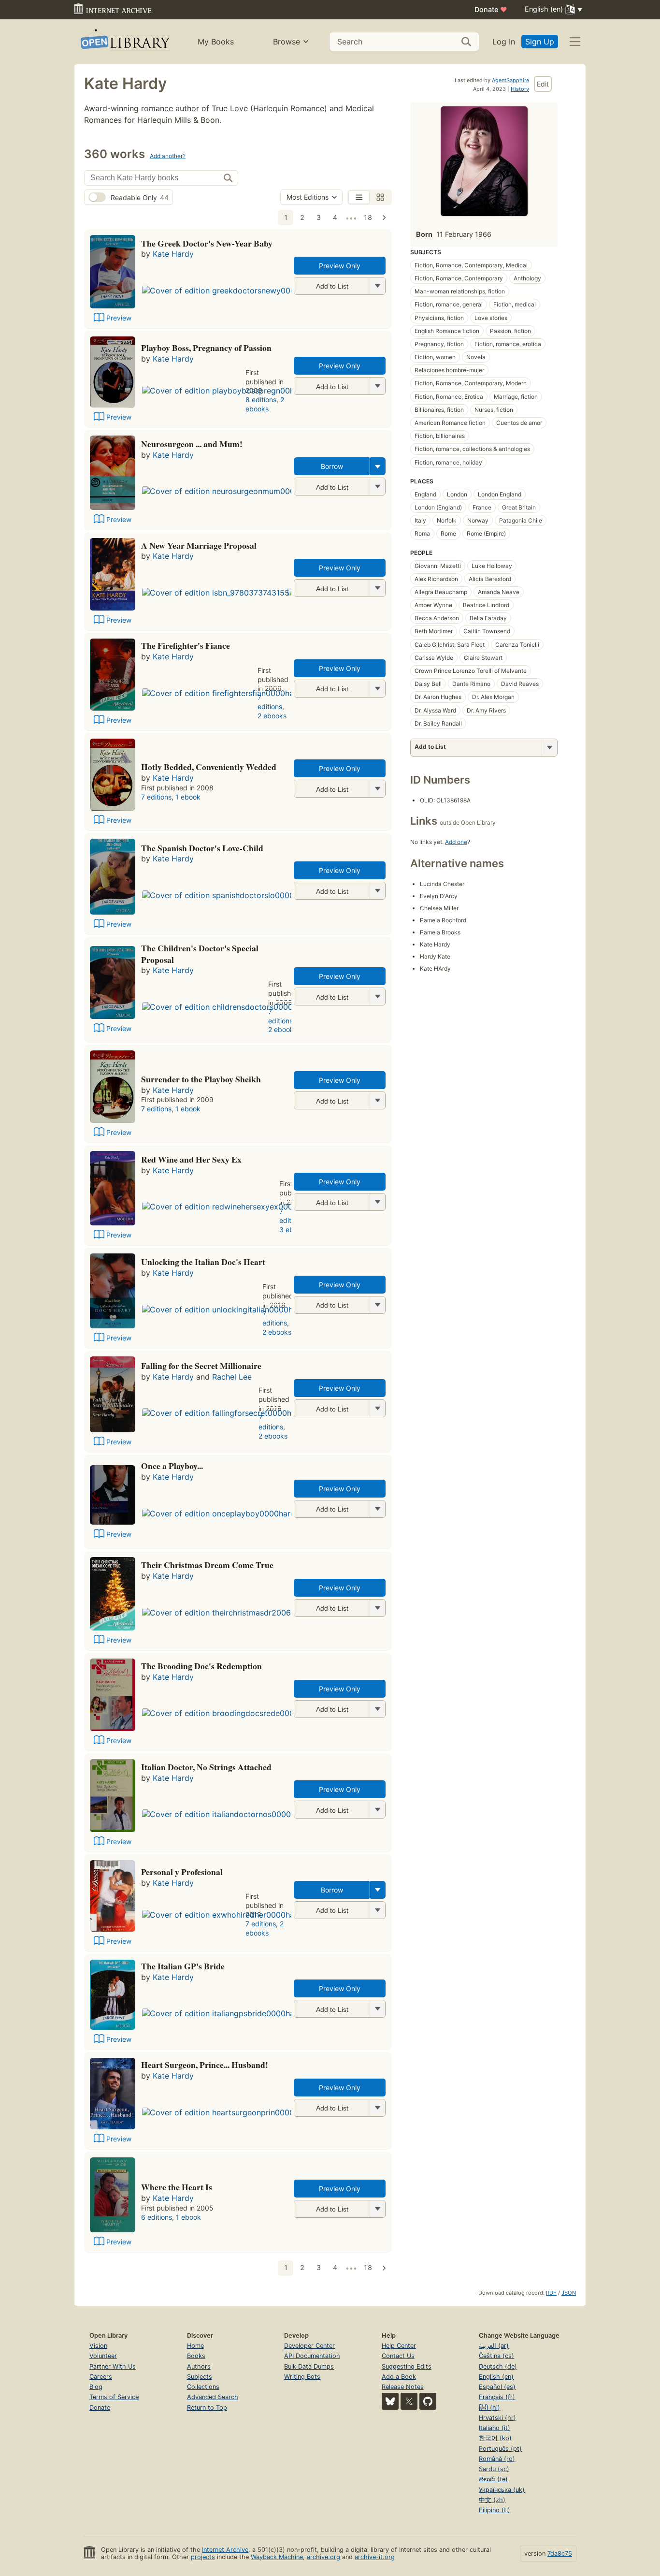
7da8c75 (560, 2554)
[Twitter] (409, 2401)
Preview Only (340, 266)
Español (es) (497, 2387)
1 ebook (188, 797)
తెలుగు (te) (493, 2479)
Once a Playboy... (172, 1466)
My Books (216, 42)
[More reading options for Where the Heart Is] (377, 2209)
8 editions (261, 400)
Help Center (399, 2346)
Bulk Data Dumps (309, 2366)
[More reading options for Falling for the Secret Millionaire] (377, 1408)
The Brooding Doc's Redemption (201, 1666)
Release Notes (403, 2387)
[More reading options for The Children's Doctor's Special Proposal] (377, 997)
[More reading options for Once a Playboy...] (377, 1509)
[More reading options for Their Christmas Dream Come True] (377, 1608)
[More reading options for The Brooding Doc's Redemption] (377, 1709)
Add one (456, 842)
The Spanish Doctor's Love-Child (202, 848)
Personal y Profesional (182, 1872)
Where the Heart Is (177, 2187)
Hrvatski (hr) (497, 2418)
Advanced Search (213, 2397)
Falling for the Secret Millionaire (201, 1366)
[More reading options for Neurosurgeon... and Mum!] (377, 487)
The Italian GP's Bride (183, 1966)
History (520, 89)
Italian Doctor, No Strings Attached (206, 1767)
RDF (551, 2293)
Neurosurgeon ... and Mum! (192, 444)
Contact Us (398, 2356)
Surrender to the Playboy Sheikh (201, 1079)
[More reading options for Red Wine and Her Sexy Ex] (377, 1202)
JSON (569, 2293)
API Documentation (312, 2356)
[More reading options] (378, 466)
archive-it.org (375, 2557)
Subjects (200, 2377)
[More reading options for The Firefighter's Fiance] (377, 689)
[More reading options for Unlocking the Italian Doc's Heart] (377, 1305)
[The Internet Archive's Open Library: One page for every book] (124, 42)
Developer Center (309, 2346)
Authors (199, 2366)
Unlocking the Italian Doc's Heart (203, 1262)
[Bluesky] (390, 2401)
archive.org (323, 2557)
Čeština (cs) (496, 2356)
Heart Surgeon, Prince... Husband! (205, 2065)
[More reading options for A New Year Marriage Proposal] (377, 588)
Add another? (168, 156)
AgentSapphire (510, 80)
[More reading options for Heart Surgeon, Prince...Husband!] (377, 2108)
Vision (98, 2346)
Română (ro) (497, 2459)
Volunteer (103, 2356)
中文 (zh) (492, 2500)
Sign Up (540, 42)
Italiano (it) (495, 2428)
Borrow (332, 466)
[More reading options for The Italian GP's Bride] (377, 2009)
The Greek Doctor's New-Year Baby (207, 243)
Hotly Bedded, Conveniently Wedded (209, 767)
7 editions (270, 702)
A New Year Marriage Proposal (199, 545)
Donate (491, 9)
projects (203, 2557)
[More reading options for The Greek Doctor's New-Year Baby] (377, 286)
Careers (101, 2377)
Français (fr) (497, 2397)
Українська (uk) (502, 2490)
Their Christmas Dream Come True (207, 1565)
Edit (543, 84)
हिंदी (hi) (489, 2408)
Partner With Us (113, 2366)
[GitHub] (428, 2401)
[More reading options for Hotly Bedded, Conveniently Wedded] (377, 789)
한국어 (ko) (495, 2438)
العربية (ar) (494, 2346)
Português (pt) (500, 2449)
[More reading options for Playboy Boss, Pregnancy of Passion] (377, 386)
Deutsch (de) (498, 2366)
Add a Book (399, 2377)
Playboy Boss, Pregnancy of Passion (206, 348)
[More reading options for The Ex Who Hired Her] (377, 1910)
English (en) (496, 2377)
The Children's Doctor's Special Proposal (200, 954)
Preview (119, 318)
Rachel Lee (232, 1377)
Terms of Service (114, 2397)
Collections (203, 2387)
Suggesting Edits (407, 2366)
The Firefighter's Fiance (186, 645)
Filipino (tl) (495, 2510)
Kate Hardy (173, 254)
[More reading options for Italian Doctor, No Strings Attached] (377, 1810)
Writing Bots (302, 2377)
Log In (504, 42)
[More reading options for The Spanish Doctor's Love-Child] (377, 891)
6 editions (157, 2217)
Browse (287, 42)
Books (196, 2356)
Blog (96, 2387)
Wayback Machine (277, 2557)
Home (195, 2346)
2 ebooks (265, 404)
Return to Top (207, 2408)
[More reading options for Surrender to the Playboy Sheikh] (377, 1100)
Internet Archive (225, 2550)
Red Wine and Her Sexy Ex (191, 1159)
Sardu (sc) (494, 2469)
